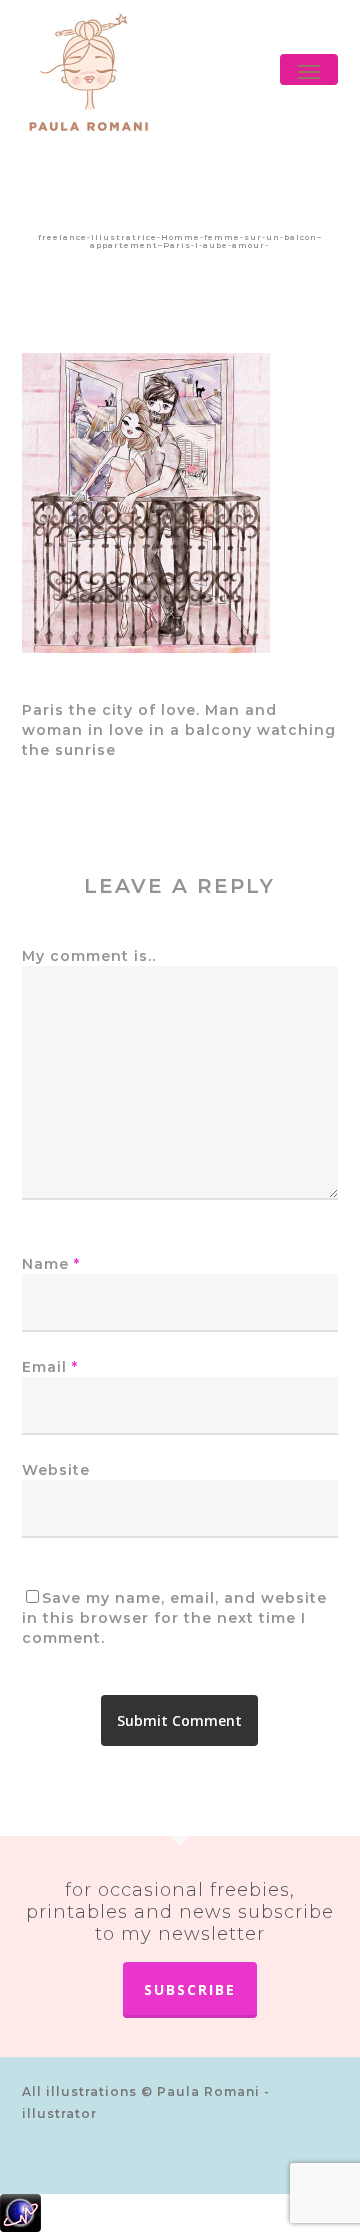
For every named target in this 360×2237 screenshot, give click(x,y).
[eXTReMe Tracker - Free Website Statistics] (180, 2215)
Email (50, 1367)
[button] (309, 72)
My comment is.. (89, 956)
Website (56, 1470)
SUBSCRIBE (190, 1989)
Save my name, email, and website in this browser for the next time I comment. (174, 1618)
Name (51, 1264)
